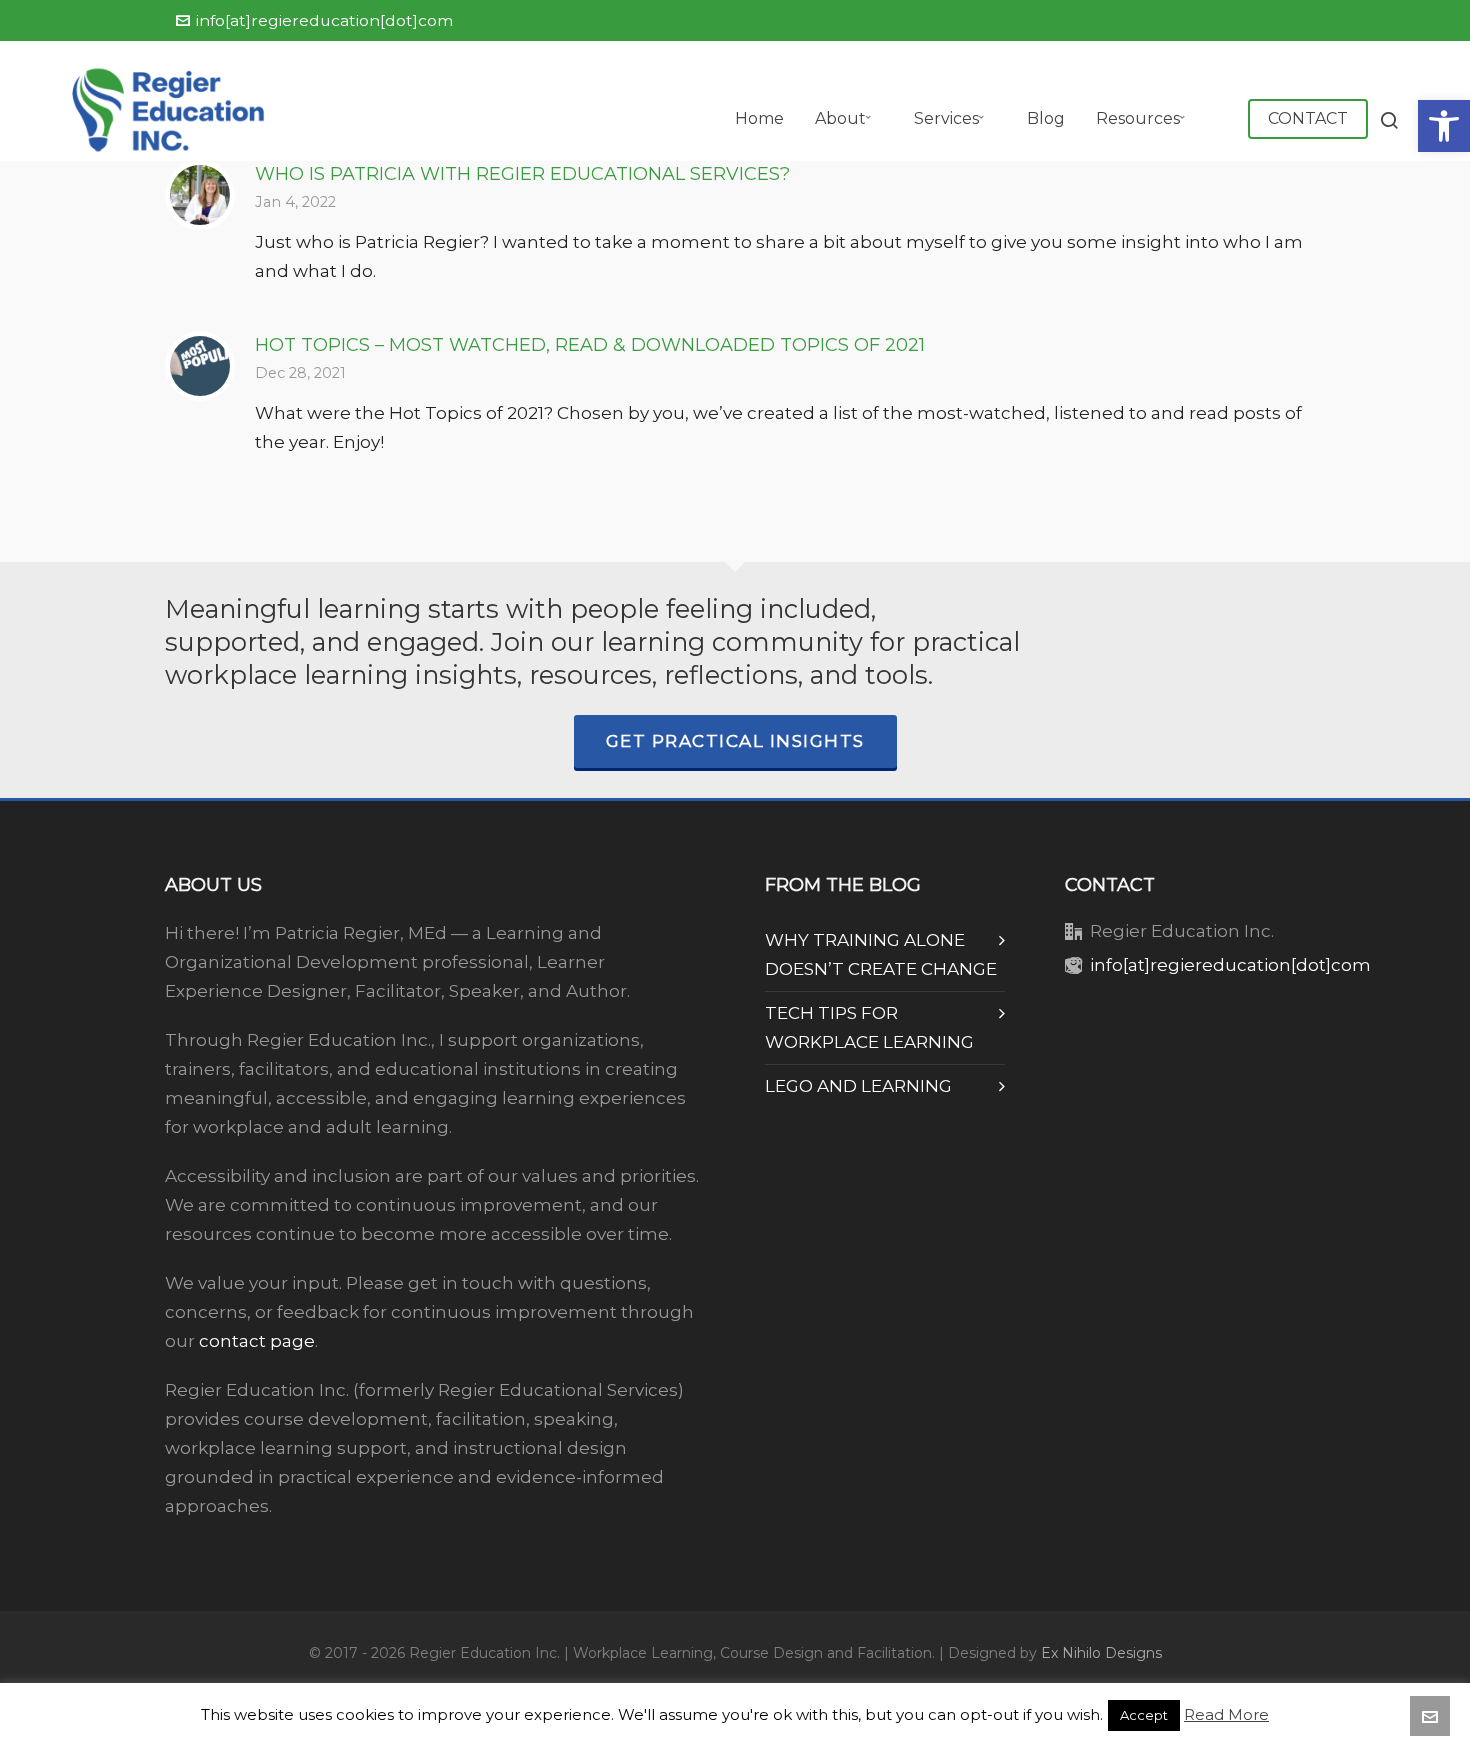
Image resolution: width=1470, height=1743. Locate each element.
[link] (1444, 126)
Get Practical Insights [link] (735, 741)
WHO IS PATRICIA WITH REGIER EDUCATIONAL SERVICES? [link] (522, 174)
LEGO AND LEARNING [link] (858, 1086)
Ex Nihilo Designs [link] (1101, 1653)
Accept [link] (1144, 1715)
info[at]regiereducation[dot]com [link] (324, 20)
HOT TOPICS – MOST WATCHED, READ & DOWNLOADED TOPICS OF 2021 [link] (590, 345)
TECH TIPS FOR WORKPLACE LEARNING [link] (869, 1027)
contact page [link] (257, 1341)
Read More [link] (1226, 1714)
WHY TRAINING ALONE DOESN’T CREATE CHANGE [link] (881, 954)
